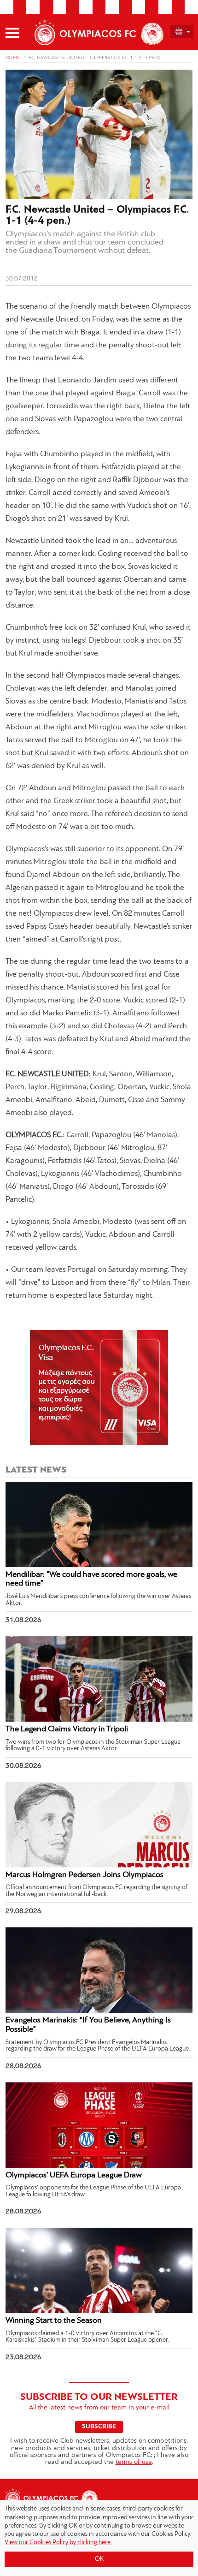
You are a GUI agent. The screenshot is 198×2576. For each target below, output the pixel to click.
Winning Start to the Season (54, 2321)
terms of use (134, 2462)
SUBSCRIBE (99, 2427)
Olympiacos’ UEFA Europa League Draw (74, 2176)
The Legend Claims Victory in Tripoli (67, 1729)
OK (99, 2559)
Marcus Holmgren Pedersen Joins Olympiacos (84, 1875)
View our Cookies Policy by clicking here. (58, 2543)
